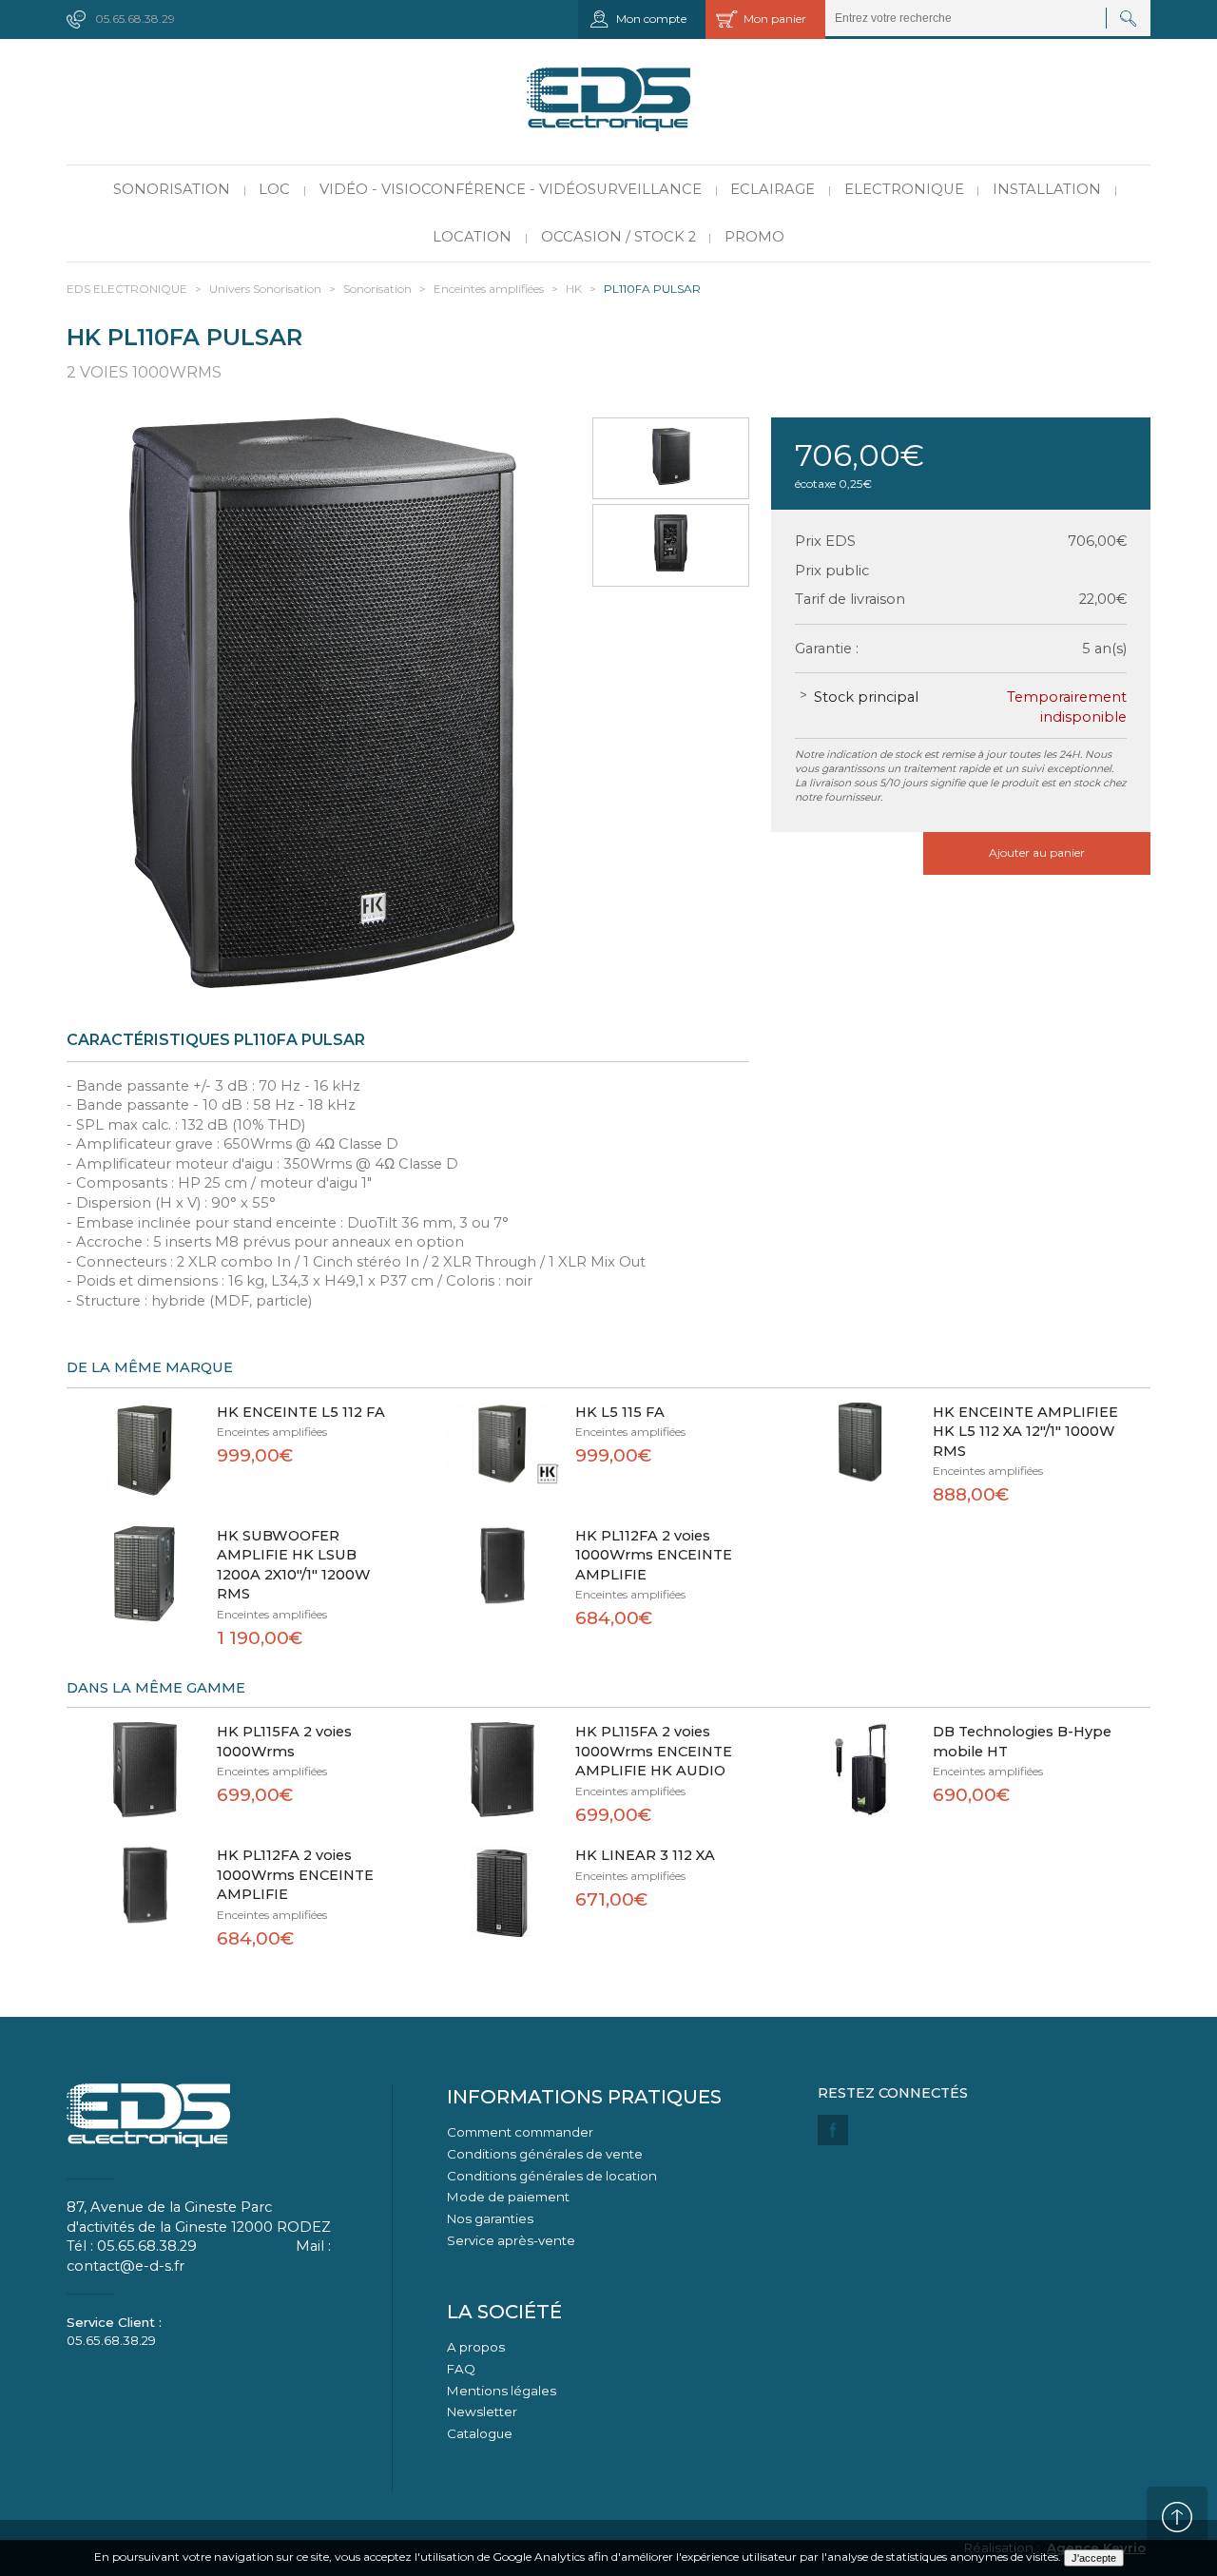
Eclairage (773, 189)
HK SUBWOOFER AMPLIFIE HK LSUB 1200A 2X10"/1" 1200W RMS (294, 1565)
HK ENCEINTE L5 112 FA (301, 1412)
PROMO (754, 237)
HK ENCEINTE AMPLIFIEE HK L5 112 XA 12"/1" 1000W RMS (1025, 1432)
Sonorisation (172, 189)
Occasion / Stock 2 (618, 237)
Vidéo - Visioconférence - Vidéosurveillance (511, 189)
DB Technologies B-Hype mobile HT (1022, 1742)
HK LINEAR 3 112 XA (645, 1855)
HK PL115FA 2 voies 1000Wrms (284, 1742)
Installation (1047, 189)
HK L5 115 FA (620, 1412)
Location (472, 237)
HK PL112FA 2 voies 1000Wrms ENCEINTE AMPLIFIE (654, 1555)
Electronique (904, 189)
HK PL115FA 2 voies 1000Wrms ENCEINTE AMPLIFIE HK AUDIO (654, 1751)
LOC (274, 189)
